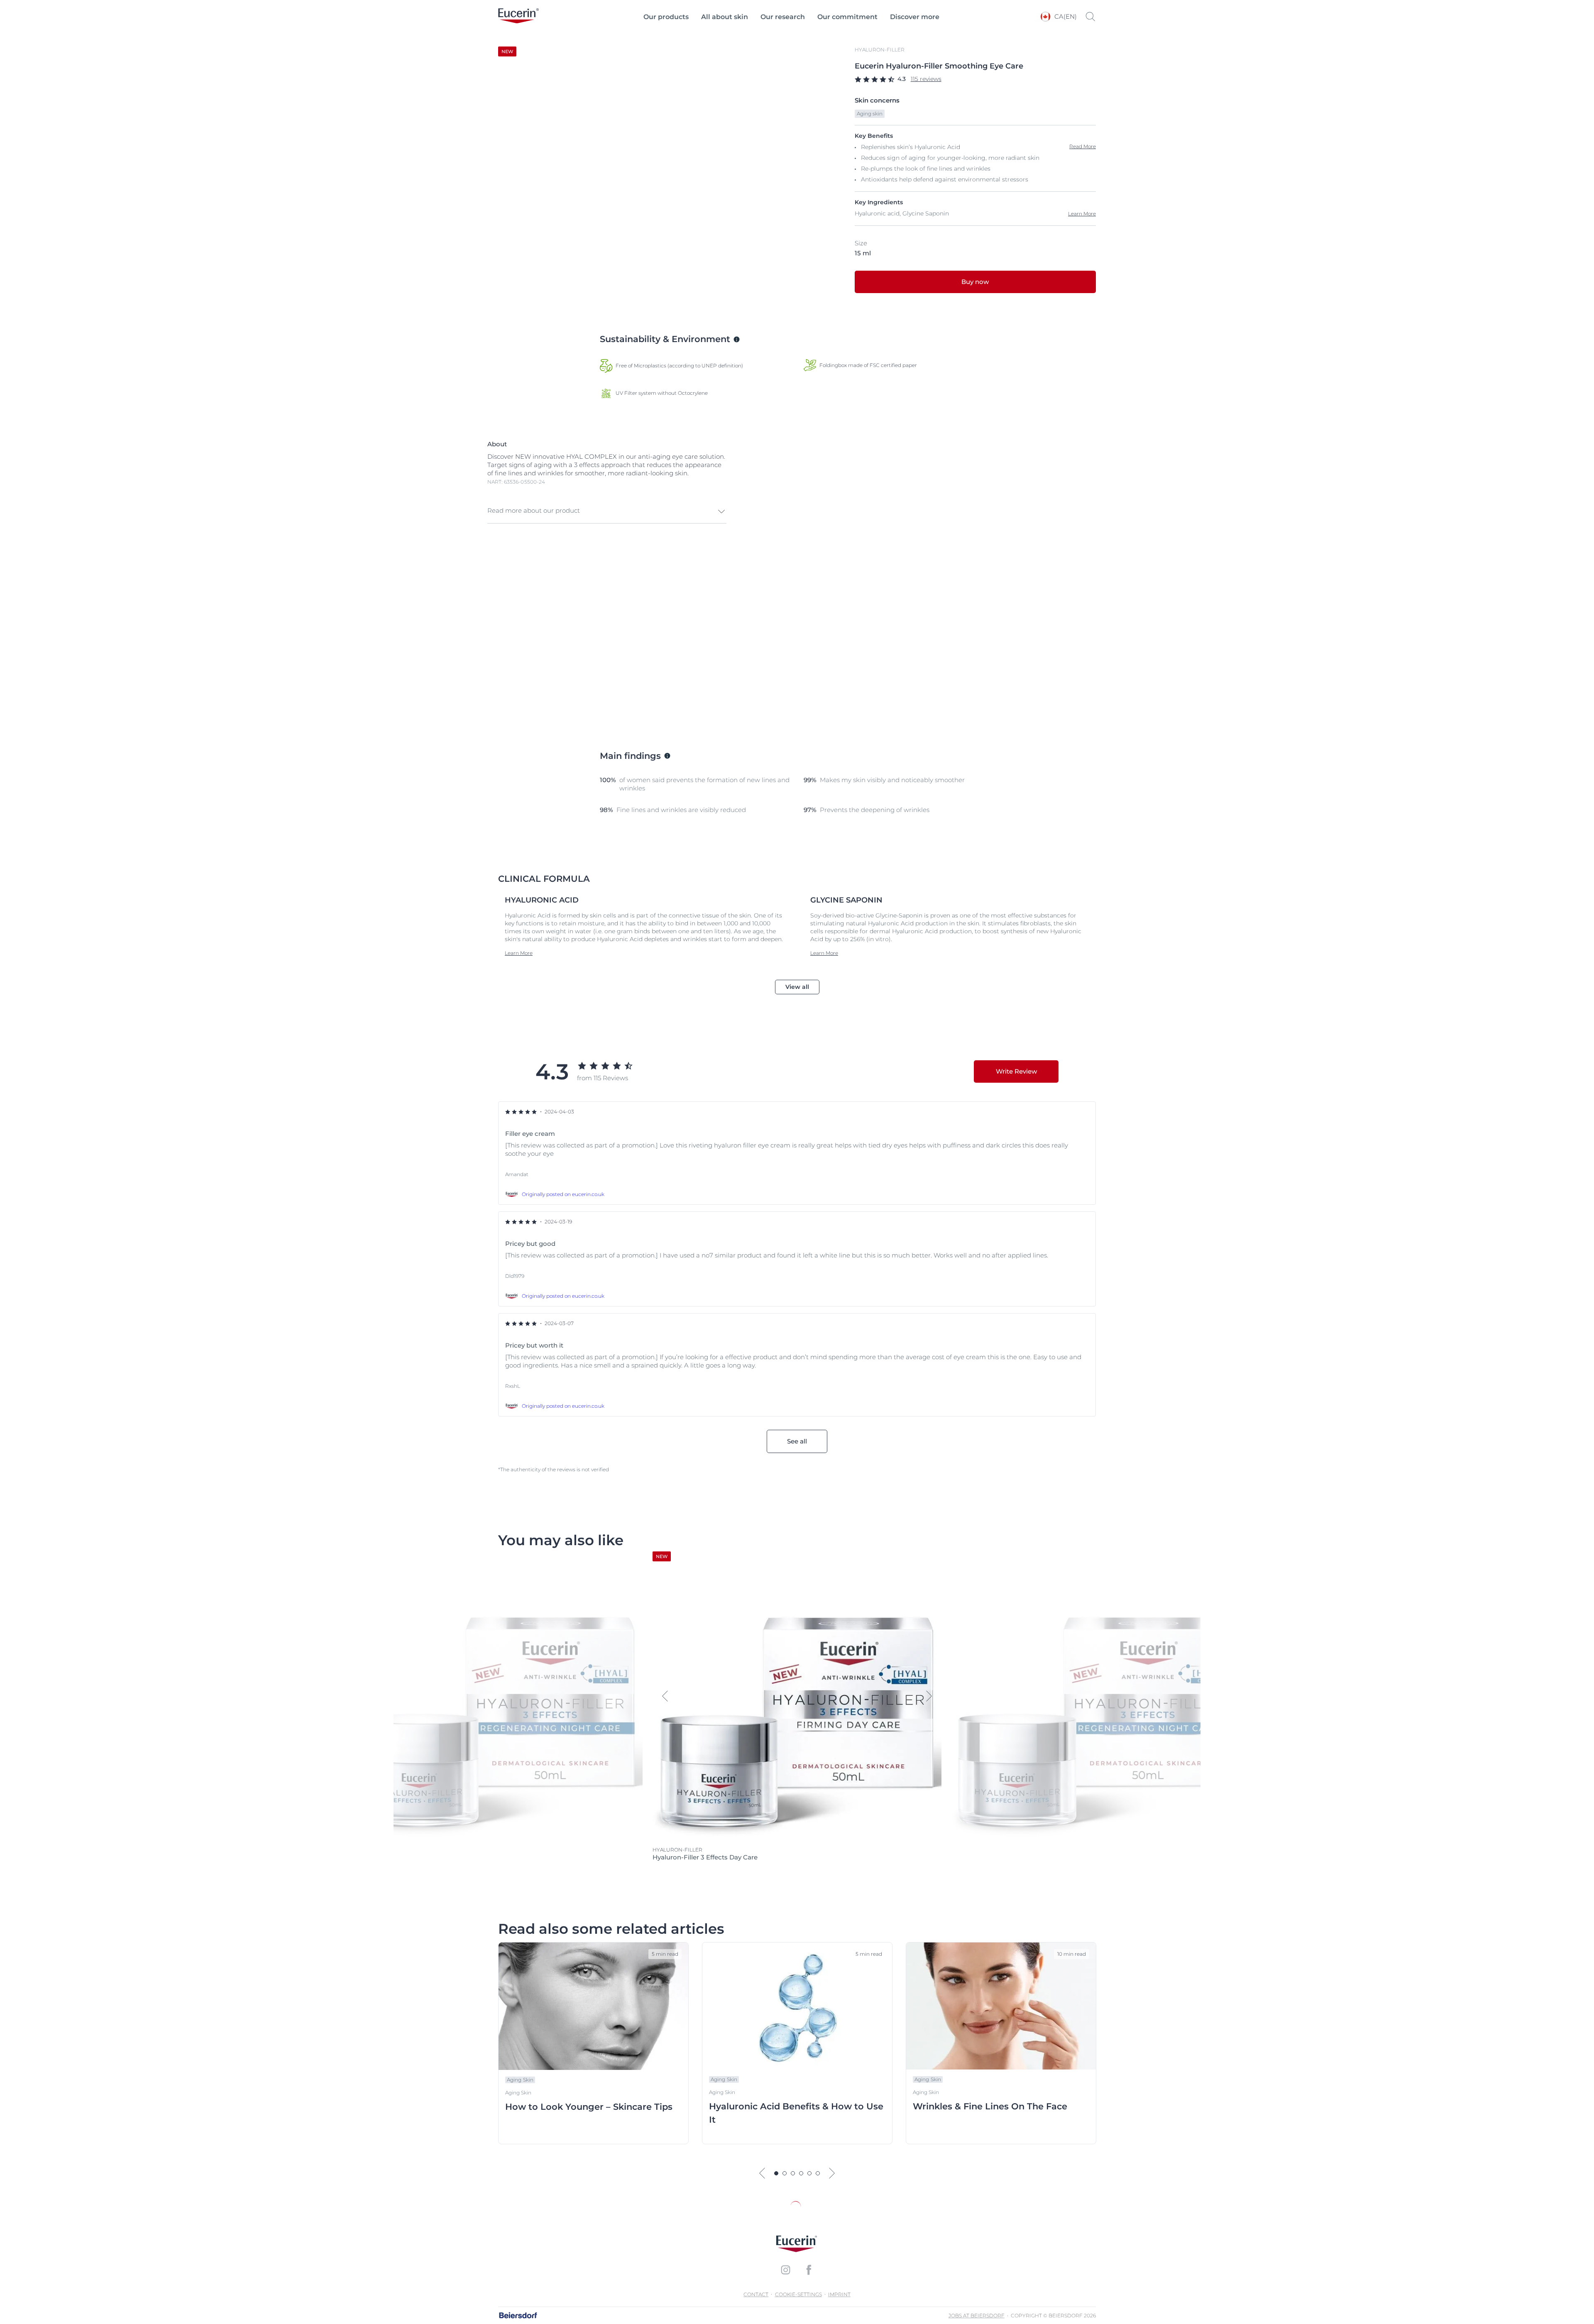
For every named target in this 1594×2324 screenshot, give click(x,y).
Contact (756, 2294)
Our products (666, 17)
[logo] (518, 17)
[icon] (785, 2270)
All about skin (725, 17)
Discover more (915, 17)
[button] (607, 511)
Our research (783, 17)
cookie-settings (798, 2294)
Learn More (1082, 214)
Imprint (839, 2294)
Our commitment (847, 17)
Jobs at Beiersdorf (977, 2315)
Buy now (975, 282)
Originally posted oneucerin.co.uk (563, 1194)
